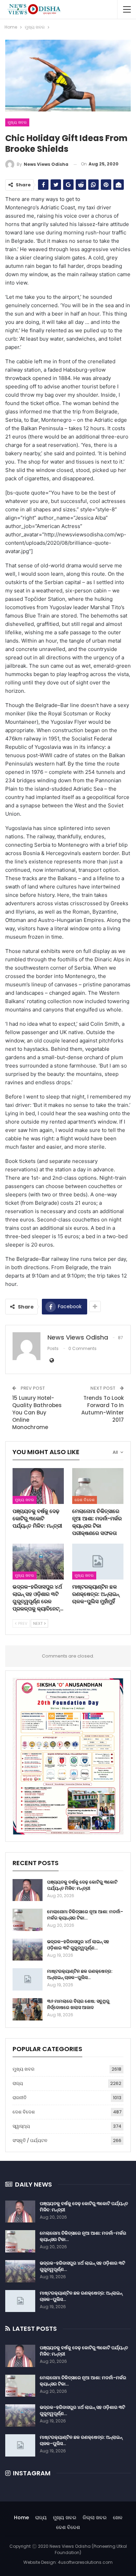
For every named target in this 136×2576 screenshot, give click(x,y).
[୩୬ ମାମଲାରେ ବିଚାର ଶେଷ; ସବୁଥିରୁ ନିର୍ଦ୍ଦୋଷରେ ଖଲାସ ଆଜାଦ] (28, 2009)
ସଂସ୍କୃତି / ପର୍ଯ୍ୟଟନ (30, 2140)
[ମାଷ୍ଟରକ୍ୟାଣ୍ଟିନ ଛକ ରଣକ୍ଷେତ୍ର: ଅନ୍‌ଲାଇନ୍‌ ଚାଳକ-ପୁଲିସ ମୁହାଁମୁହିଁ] (98, 1562)
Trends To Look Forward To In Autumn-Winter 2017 (103, 1409)
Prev (22, 1623)
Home (21, 2517)
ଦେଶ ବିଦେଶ (85, 1500)
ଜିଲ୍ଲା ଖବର (95, 2517)
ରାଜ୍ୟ (18, 2083)
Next (38, 1623)
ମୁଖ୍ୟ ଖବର (17, 122)
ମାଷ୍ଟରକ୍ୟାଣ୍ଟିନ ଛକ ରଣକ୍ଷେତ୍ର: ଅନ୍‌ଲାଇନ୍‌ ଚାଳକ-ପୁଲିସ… (80, 1974)
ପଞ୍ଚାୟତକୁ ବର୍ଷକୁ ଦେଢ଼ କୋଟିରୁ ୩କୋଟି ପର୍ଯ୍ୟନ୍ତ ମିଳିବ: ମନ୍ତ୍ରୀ (82, 1885)
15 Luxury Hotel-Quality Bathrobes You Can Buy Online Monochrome (37, 1413)
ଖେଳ (118, 2517)
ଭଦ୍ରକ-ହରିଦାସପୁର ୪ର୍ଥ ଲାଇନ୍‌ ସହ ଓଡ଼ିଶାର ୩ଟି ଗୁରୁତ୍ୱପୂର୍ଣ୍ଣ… (78, 1945)
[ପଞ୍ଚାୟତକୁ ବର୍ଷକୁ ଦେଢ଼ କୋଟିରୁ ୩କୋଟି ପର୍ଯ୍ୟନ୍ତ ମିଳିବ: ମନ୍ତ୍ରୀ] (38, 1486)
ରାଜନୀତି (20, 2098)
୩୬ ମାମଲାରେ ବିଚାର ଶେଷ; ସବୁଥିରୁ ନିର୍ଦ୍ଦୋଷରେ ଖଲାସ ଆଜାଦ (78, 2004)
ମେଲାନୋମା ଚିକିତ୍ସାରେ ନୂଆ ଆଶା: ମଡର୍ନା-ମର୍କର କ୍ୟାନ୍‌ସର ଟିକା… (85, 1915)
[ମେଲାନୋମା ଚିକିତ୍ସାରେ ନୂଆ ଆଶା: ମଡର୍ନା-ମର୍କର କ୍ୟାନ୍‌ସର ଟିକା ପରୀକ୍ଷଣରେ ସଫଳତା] (98, 1486)
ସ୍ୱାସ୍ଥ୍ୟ (21, 2126)
